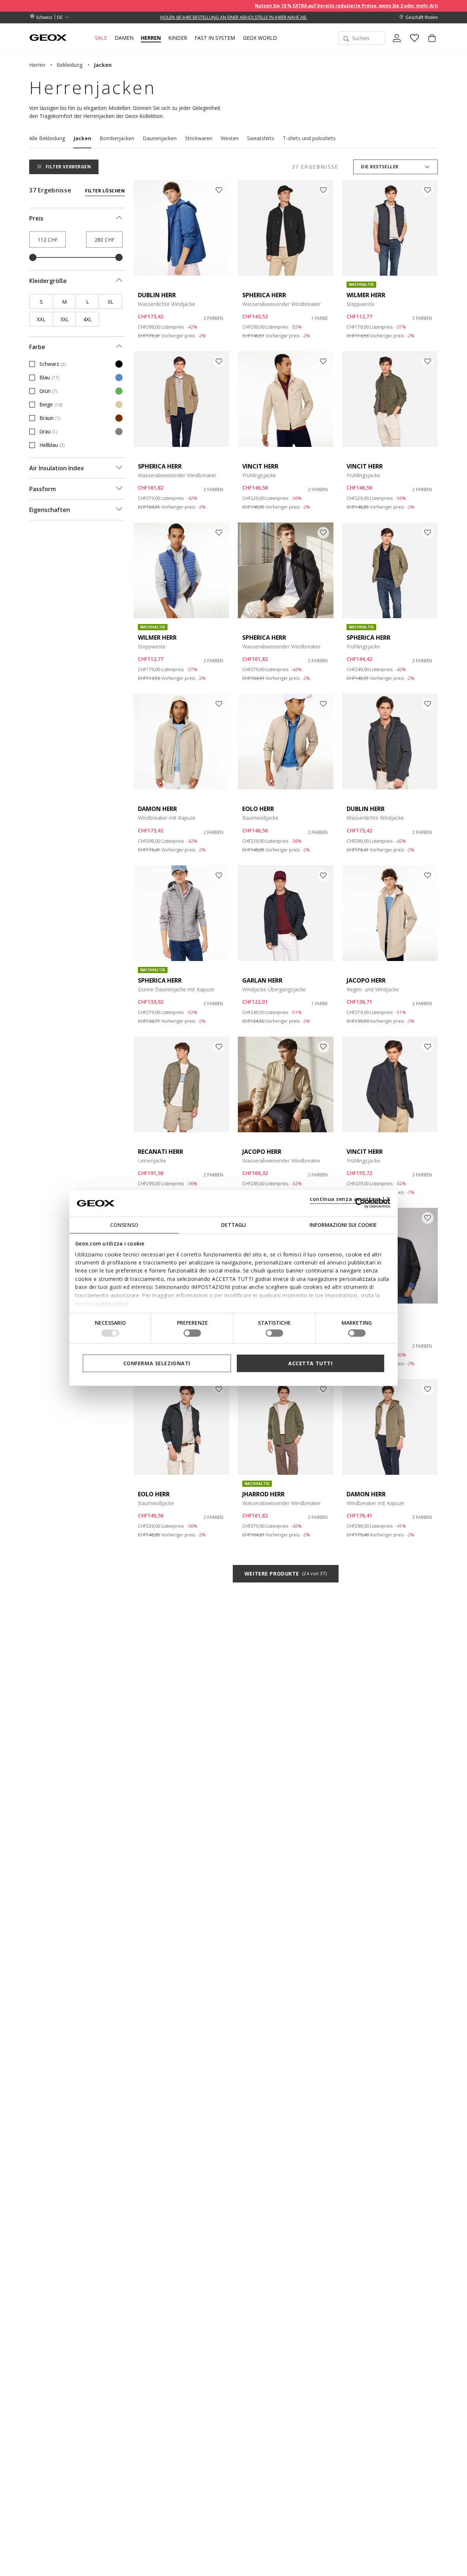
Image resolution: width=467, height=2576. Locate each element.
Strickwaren (199, 138)
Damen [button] (124, 38)
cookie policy (111, 1303)
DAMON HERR (157, 809)
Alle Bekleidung (47, 138)
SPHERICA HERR (264, 295)
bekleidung (70, 65)
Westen (230, 138)
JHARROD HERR (263, 1494)
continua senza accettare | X (350, 1199)
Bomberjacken (117, 138)
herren (37, 65)
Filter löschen (105, 191)
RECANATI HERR (161, 1152)
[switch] (192, 1333)
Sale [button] (101, 38)
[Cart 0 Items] (429, 44)
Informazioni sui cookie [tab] (343, 1224)
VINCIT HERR (260, 466)
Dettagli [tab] (233, 1224)
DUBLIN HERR (157, 295)
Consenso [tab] (124, 1224)
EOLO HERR (258, 809)
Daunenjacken (160, 138)
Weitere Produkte (286, 1574)
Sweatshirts (261, 138)
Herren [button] (151, 38)
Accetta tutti (310, 1363)
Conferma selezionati (157, 1363)
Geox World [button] (260, 38)
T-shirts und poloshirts (309, 138)
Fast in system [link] (215, 38)
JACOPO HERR (366, 980)
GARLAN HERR (262, 980)
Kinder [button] (178, 38)
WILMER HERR (366, 295)
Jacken (82, 138)
